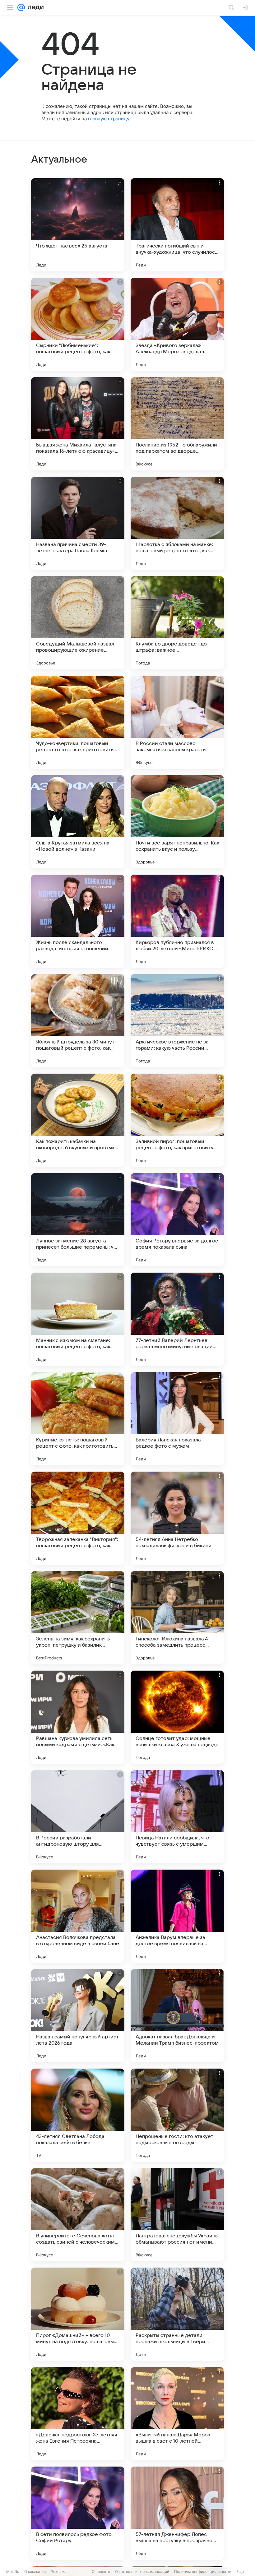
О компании (35, 2571)
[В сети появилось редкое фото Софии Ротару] (78, 2513)
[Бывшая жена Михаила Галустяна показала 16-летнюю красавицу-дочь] (78, 424)
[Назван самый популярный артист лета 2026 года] (78, 2016)
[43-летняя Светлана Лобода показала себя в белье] (78, 2115)
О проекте (101, 2571)
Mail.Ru (13, 2571)
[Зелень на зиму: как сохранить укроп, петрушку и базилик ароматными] (78, 1618)
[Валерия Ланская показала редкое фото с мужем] (177, 1419)
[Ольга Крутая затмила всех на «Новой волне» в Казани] (78, 822)
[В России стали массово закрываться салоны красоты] (177, 722)
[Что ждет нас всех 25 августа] (78, 225)
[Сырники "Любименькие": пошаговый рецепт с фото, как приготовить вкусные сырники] (78, 324)
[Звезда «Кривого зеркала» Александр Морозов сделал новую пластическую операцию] (177, 324)
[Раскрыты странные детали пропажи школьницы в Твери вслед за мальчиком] (177, 2314)
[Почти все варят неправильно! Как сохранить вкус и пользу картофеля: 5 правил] (177, 822)
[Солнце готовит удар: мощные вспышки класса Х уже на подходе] (177, 1717)
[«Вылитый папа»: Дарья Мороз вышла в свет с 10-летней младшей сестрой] (177, 2414)
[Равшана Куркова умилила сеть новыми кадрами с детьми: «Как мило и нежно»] (78, 1717)
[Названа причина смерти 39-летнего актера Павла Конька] (78, 523)
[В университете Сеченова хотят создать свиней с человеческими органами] (78, 2215)
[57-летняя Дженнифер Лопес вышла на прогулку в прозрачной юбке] (177, 2513)
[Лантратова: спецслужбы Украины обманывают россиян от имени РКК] (177, 2215)
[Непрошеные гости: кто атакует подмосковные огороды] (177, 2115)
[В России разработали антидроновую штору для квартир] (78, 1817)
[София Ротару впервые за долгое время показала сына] (177, 1220)
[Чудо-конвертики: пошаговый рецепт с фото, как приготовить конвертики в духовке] (78, 722)
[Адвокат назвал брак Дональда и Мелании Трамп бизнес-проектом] (177, 2016)
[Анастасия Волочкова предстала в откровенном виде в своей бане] (78, 1916)
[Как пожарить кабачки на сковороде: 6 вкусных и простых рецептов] (78, 1120)
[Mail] (21, 7)
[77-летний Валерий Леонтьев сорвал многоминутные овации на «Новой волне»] (177, 1319)
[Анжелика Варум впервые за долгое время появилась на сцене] (177, 1916)
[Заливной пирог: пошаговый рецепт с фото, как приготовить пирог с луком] (177, 1120)
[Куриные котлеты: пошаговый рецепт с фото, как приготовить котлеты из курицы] (78, 1419)
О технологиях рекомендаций (142, 2571)
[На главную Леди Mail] (34, 7)
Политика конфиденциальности (203, 2571)
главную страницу (109, 119)
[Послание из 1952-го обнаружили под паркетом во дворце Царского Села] (177, 424)
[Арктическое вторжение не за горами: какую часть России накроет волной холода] (177, 1021)
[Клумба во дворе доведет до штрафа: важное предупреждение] (177, 623)
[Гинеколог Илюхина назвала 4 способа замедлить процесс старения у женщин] (177, 1618)
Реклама (59, 2571)
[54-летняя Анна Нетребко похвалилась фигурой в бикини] (177, 1518)
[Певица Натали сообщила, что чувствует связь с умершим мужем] (177, 1817)
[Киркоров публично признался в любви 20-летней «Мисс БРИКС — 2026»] (177, 921)
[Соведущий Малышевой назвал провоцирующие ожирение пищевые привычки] (78, 623)
